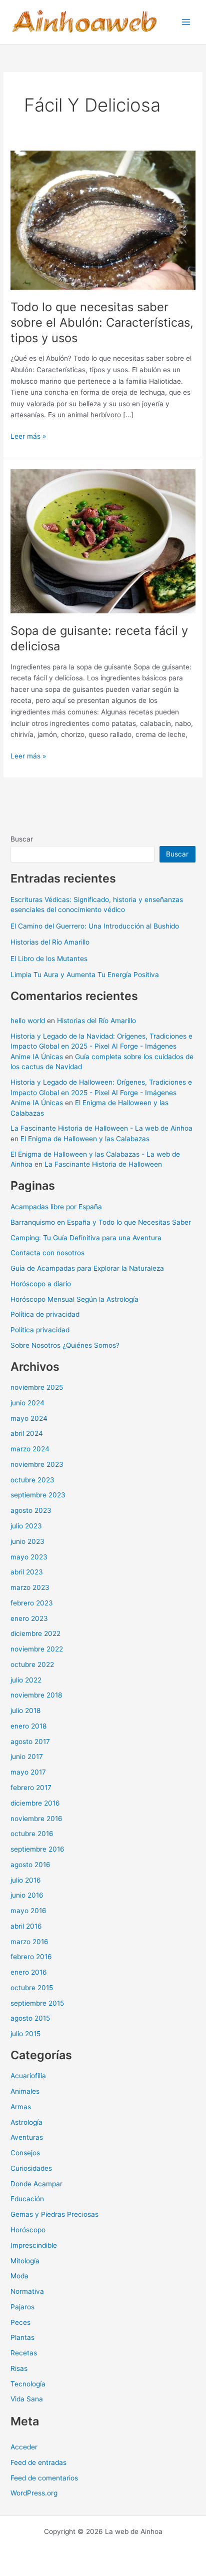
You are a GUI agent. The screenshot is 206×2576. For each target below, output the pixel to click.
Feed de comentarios (44, 2478)
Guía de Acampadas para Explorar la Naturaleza (87, 1268)
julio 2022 (26, 1680)
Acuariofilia (28, 2076)
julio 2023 (26, 1526)
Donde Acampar (36, 2184)
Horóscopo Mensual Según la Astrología (74, 1299)
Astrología (26, 2122)
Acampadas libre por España (56, 1207)
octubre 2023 (32, 1480)
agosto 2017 (30, 1742)
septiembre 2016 (37, 1849)
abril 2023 (27, 1572)
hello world (28, 1021)
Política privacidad (40, 1330)
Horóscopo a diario (41, 1284)
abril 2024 (27, 1433)
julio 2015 (25, 2034)
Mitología (25, 2261)
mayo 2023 (29, 1557)
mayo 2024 (29, 1418)
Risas (19, 2368)
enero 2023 (29, 1618)
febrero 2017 (31, 1788)
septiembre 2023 (38, 1495)
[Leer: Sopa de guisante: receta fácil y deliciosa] (103, 540)
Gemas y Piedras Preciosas (54, 2214)
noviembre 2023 (37, 1464)
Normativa (27, 2291)
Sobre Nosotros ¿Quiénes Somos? (65, 1345)
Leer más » (28, 437)
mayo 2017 (28, 1772)
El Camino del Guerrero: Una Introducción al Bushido (95, 926)
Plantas (22, 2337)
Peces (20, 2322)
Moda (19, 2276)
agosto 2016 (30, 1865)
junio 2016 (27, 1895)
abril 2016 (26, 1926)
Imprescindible (34, 2245)
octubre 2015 (32, 1988)
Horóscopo (28, 2230)
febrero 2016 (31, 1957)
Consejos (25, 2153)
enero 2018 (28, 1726)
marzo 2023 (30, 1587)
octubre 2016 (32, 1834)
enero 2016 (29, 1972)
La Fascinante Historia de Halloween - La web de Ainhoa (101, 1128)
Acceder (24, 2447)
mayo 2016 (28, 1911)
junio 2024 (27, 1403)
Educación (27, 2199)
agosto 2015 (30, 2018)
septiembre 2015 (37, 2003)
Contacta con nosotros (47, 1253)
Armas (21, 2107)
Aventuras (27, 2137)
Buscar (22, 839)
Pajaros (22, 2307)
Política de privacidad (45, 1314)
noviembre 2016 (36, 1819)
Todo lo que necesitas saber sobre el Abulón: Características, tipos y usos (102, 322)
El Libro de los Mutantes (49, 959)
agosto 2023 (31, 1510)
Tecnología (28, 2384)
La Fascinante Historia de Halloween (103, 1164)
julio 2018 (25, 1710)
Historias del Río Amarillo (50, 942)
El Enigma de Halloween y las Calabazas (85, 1139)
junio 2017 (27, 1757)
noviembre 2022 (37, 1649)
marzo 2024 (30, 1449)
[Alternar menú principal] (186, 22)
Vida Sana (27, 2399)
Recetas (24, 2353)
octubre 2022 (32, 1664)
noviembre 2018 (36, 1695)
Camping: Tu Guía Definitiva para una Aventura (86, 1238)
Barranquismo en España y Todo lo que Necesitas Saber (101, 1222)
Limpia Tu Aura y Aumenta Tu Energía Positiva (85, 975)
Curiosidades (31, 2168)
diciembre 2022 (35, 1633)
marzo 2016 (29, 1942)
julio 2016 (26, 1880)
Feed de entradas (38, 2462)
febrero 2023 (32, 1603)
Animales (25, 2091)
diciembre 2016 (35, 1803)
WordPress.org (34, 2493)
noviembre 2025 (37, 1387)
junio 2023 (27, 1541)
